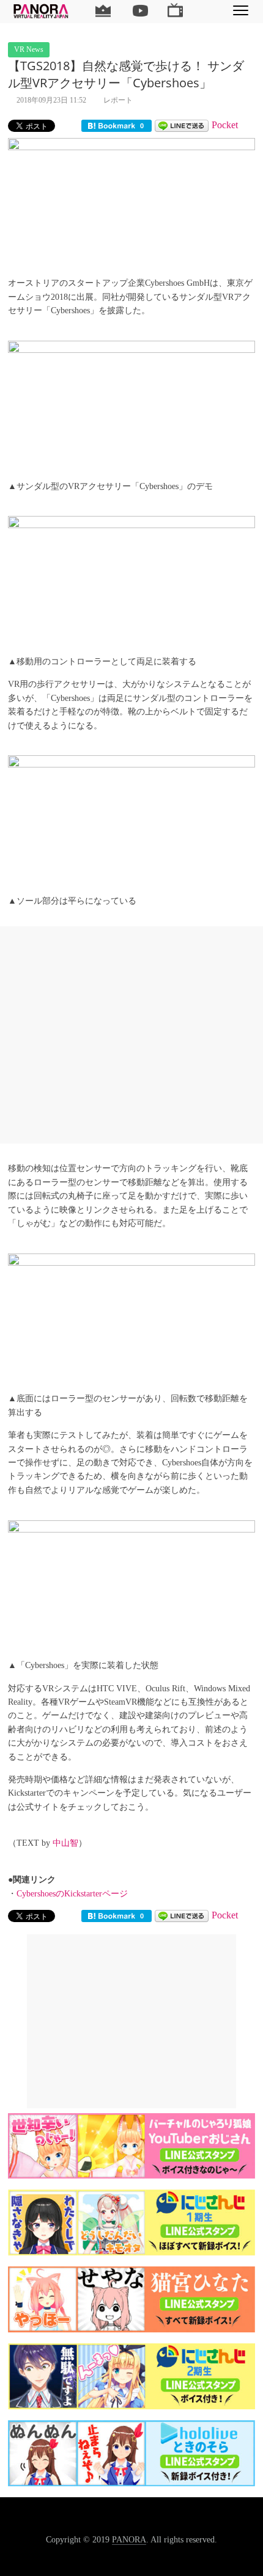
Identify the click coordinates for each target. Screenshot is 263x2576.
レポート (118, 100)
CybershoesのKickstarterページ (72, 1894)
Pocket (225, 125)
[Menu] (241, 10)
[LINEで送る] (182, 125)
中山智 (65, 1843)
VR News (29, 49)
